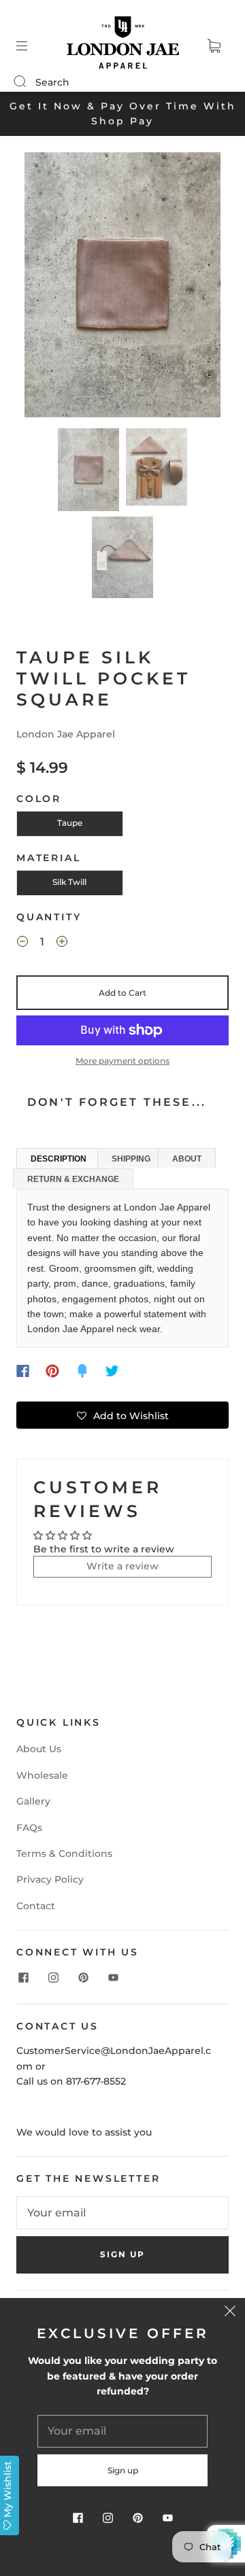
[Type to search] (19, 82)
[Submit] (29, 82)
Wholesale (42, 1775)
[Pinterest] (52, 1371)
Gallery (33, 1801)
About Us (39, 1749)
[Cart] (214, 46)
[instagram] (53, 1978)
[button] (44, 288)
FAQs (29, 1828)
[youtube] (113, 1978)
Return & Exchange (73, 1179)
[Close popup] (230, 2313)
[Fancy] (82, 1371)
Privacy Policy (50, 1879)
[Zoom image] (123, 288)
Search (52, 82)
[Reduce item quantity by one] (22, 944)
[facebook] (23, 1978)
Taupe (70, 823)
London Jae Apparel (66, 734)
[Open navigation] (31, 46)
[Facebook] (23, 1371)
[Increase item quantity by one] (62, 944)
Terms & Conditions (64, 1853)
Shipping (131, 1159)
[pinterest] (83, 1978)
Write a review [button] (122, 1566)
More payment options (122, 1061)
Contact (36, 1906)
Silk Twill (69, 882)
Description (59, 1159)
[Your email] (122, 2213)
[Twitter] (112, 1371)
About (187, 1159)
